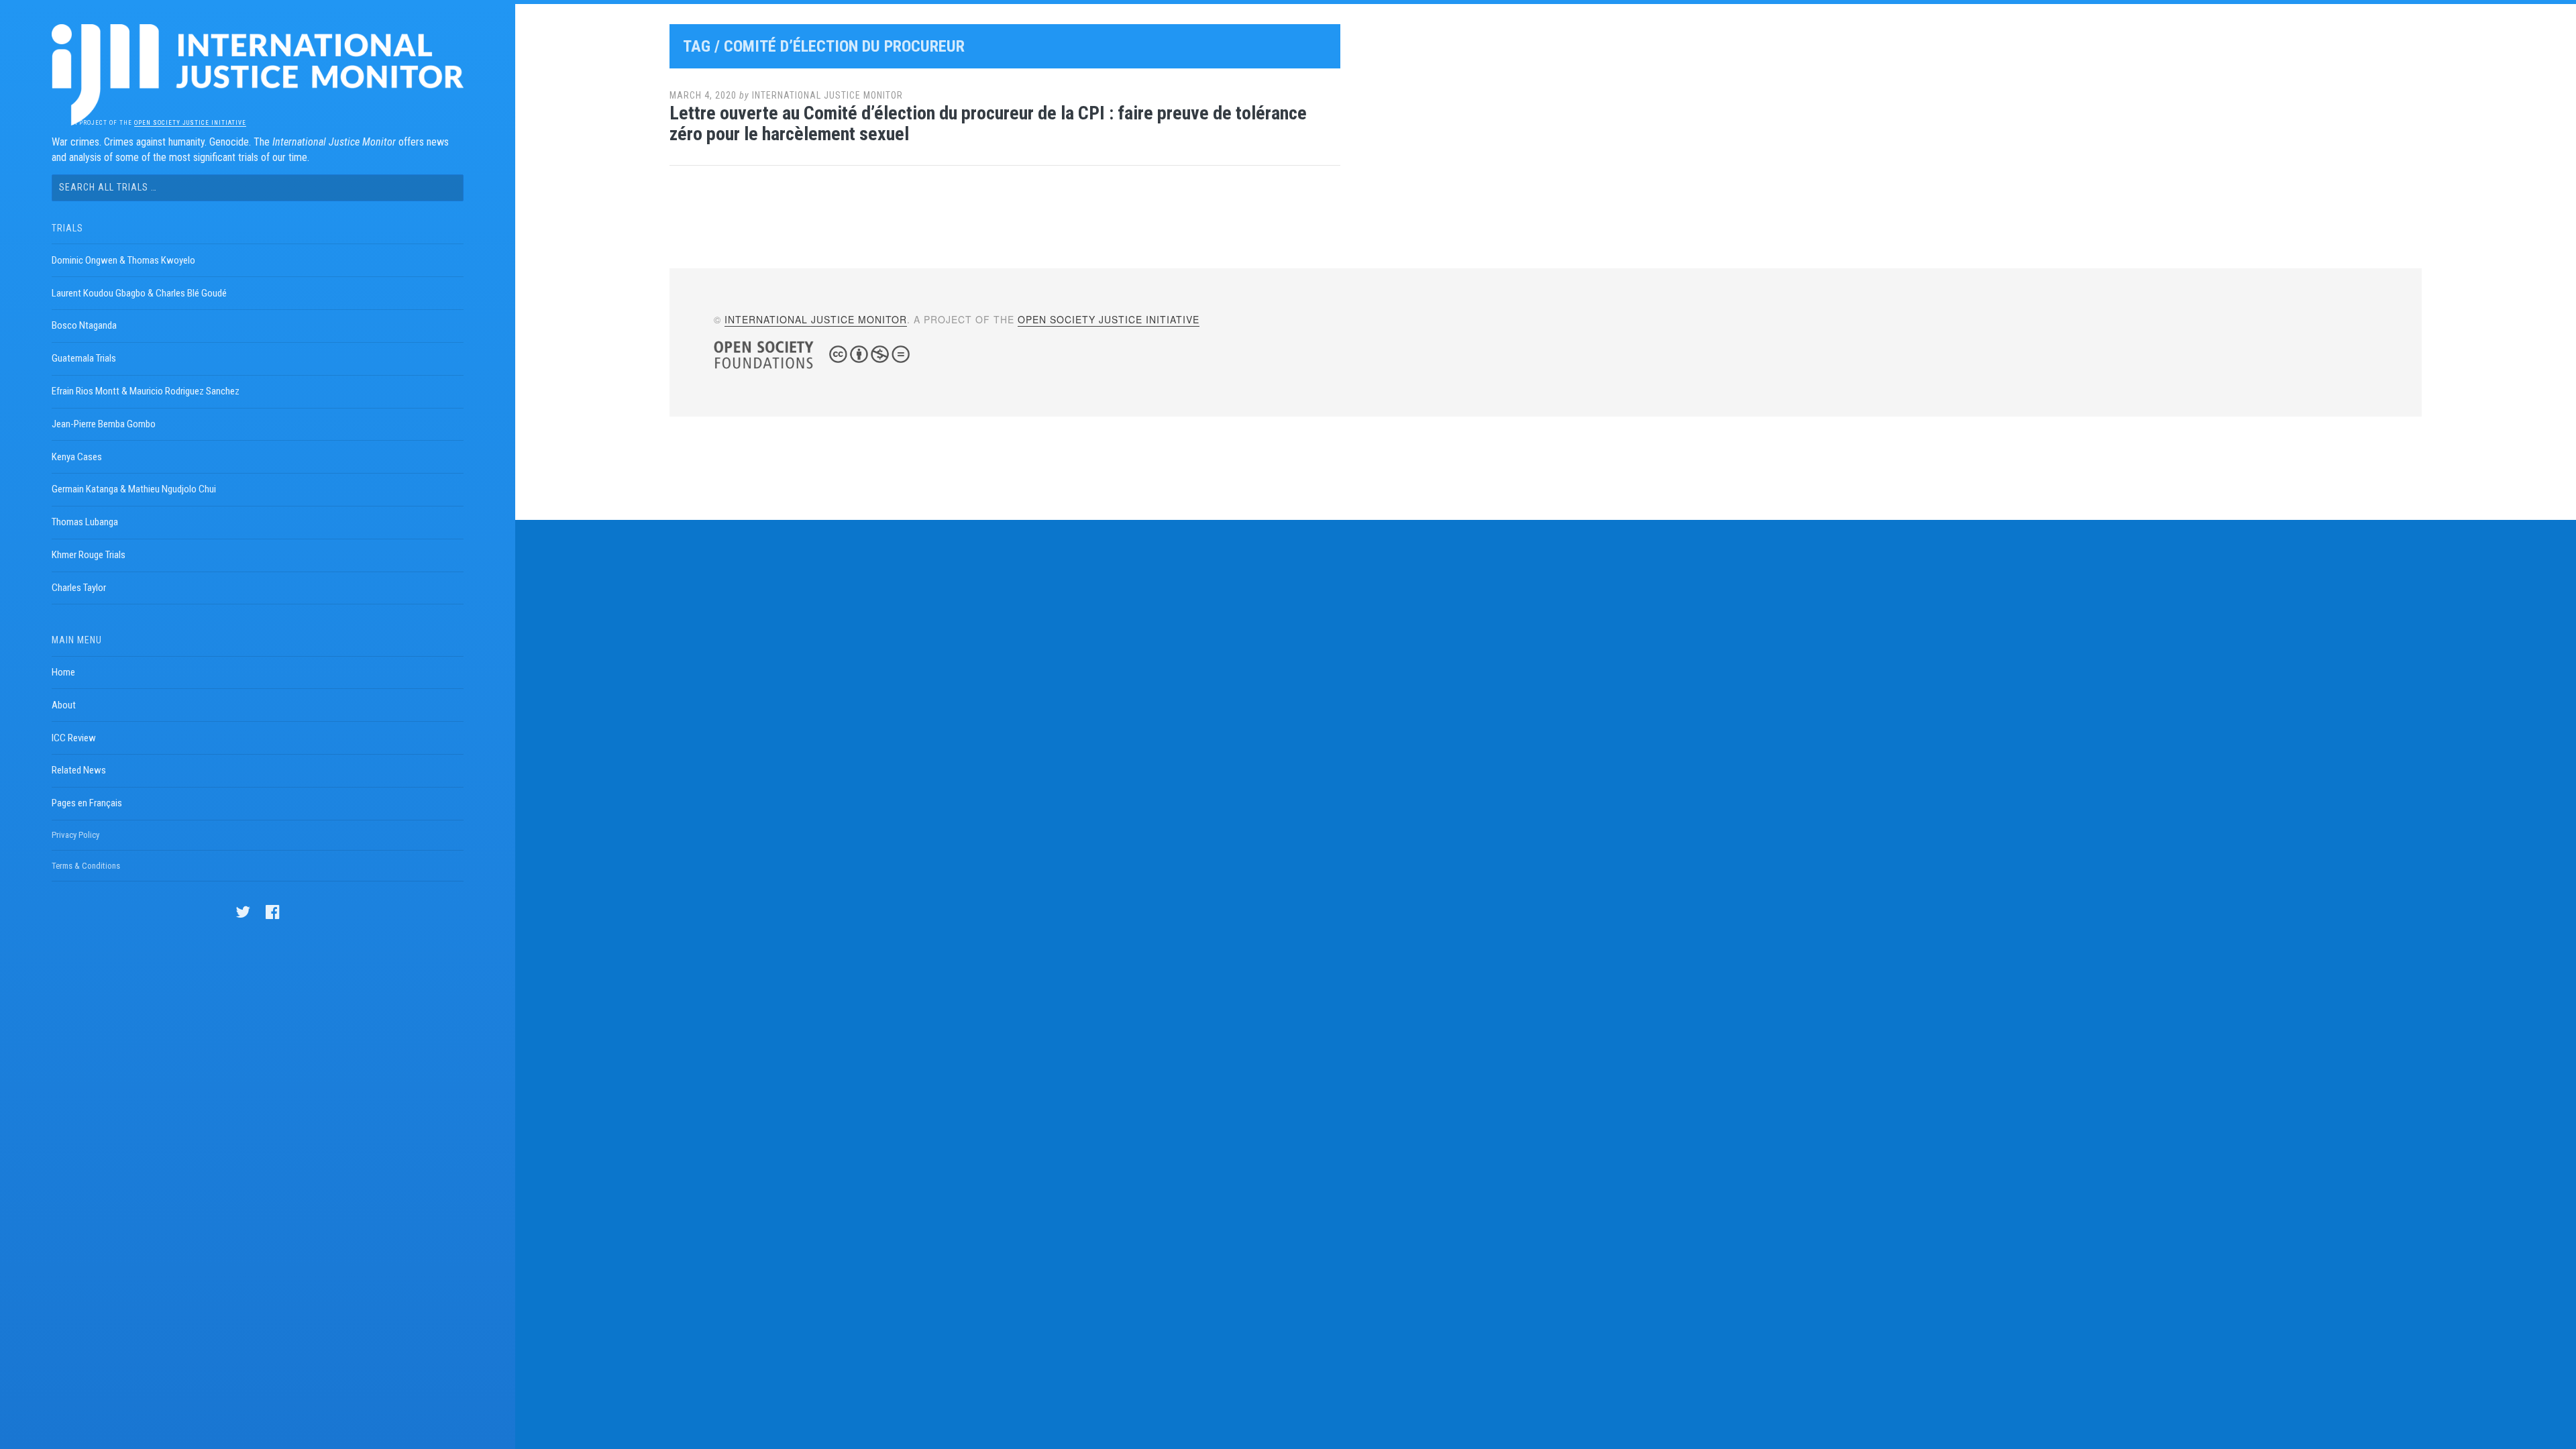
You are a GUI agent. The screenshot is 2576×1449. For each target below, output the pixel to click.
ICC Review (74, 738)
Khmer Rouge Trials (89, 555)
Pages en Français (87, 803)
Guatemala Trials (84, 358)
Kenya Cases (77, 457)
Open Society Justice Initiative (190, 123)
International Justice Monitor (827, 95)
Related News (79, 770)
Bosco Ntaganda (84, 325)
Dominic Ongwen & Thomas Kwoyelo (123, 260)
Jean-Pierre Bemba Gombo (104, 424)
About (64, 705)
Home (63, 672)
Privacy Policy (75, 835)
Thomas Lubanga (85, 522)
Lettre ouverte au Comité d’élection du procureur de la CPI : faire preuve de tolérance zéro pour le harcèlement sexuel (988, 123)
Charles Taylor (79, 588)
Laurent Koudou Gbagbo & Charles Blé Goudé (139, 293)
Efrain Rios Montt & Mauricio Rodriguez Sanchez (146, 391)
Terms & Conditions (86, 866)
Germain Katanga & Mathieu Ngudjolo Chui (134, 489)
